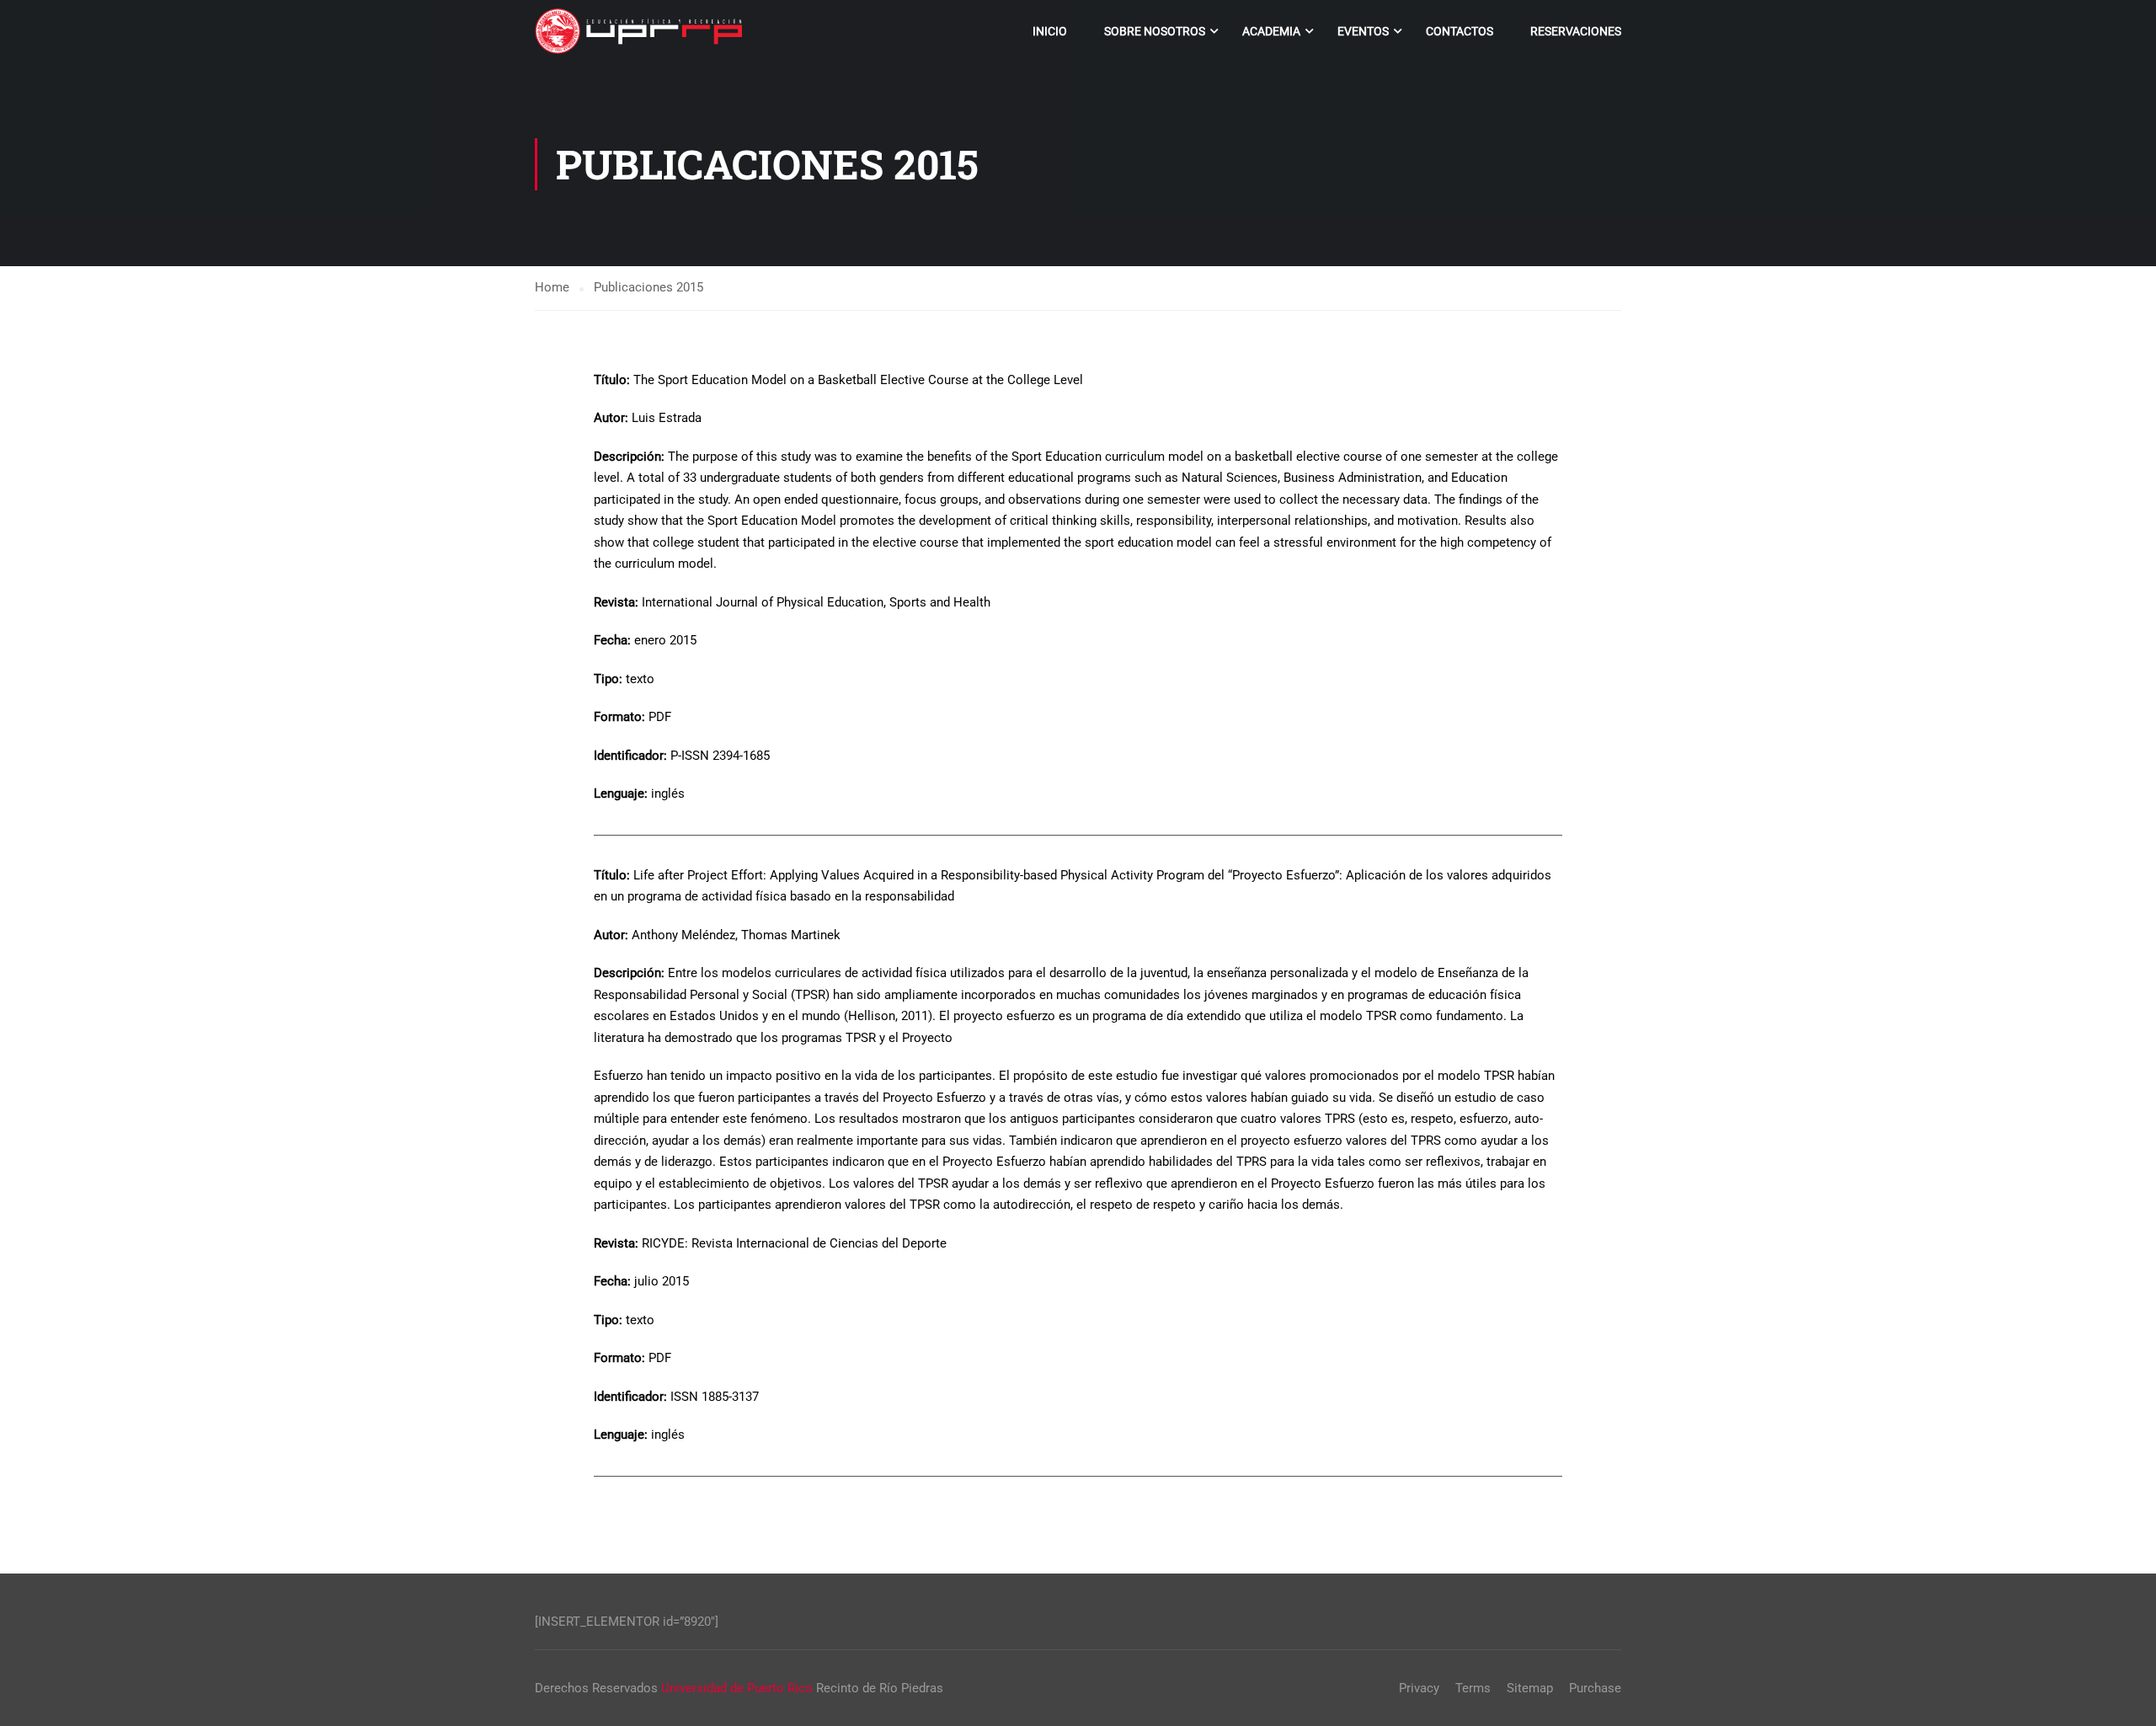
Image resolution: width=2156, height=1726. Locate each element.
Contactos (1460, 31)
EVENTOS (1363, 31)
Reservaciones (1576, 31)
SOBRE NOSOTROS (1155, 31)
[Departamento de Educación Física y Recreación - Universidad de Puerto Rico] (640, 31)
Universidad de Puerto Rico (737, 1688)
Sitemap (1530, 1688)
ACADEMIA (1271, 31)
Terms (1473, 1688)
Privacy (1419, 1688)
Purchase (1595, 1688)
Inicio (1050, 31)
